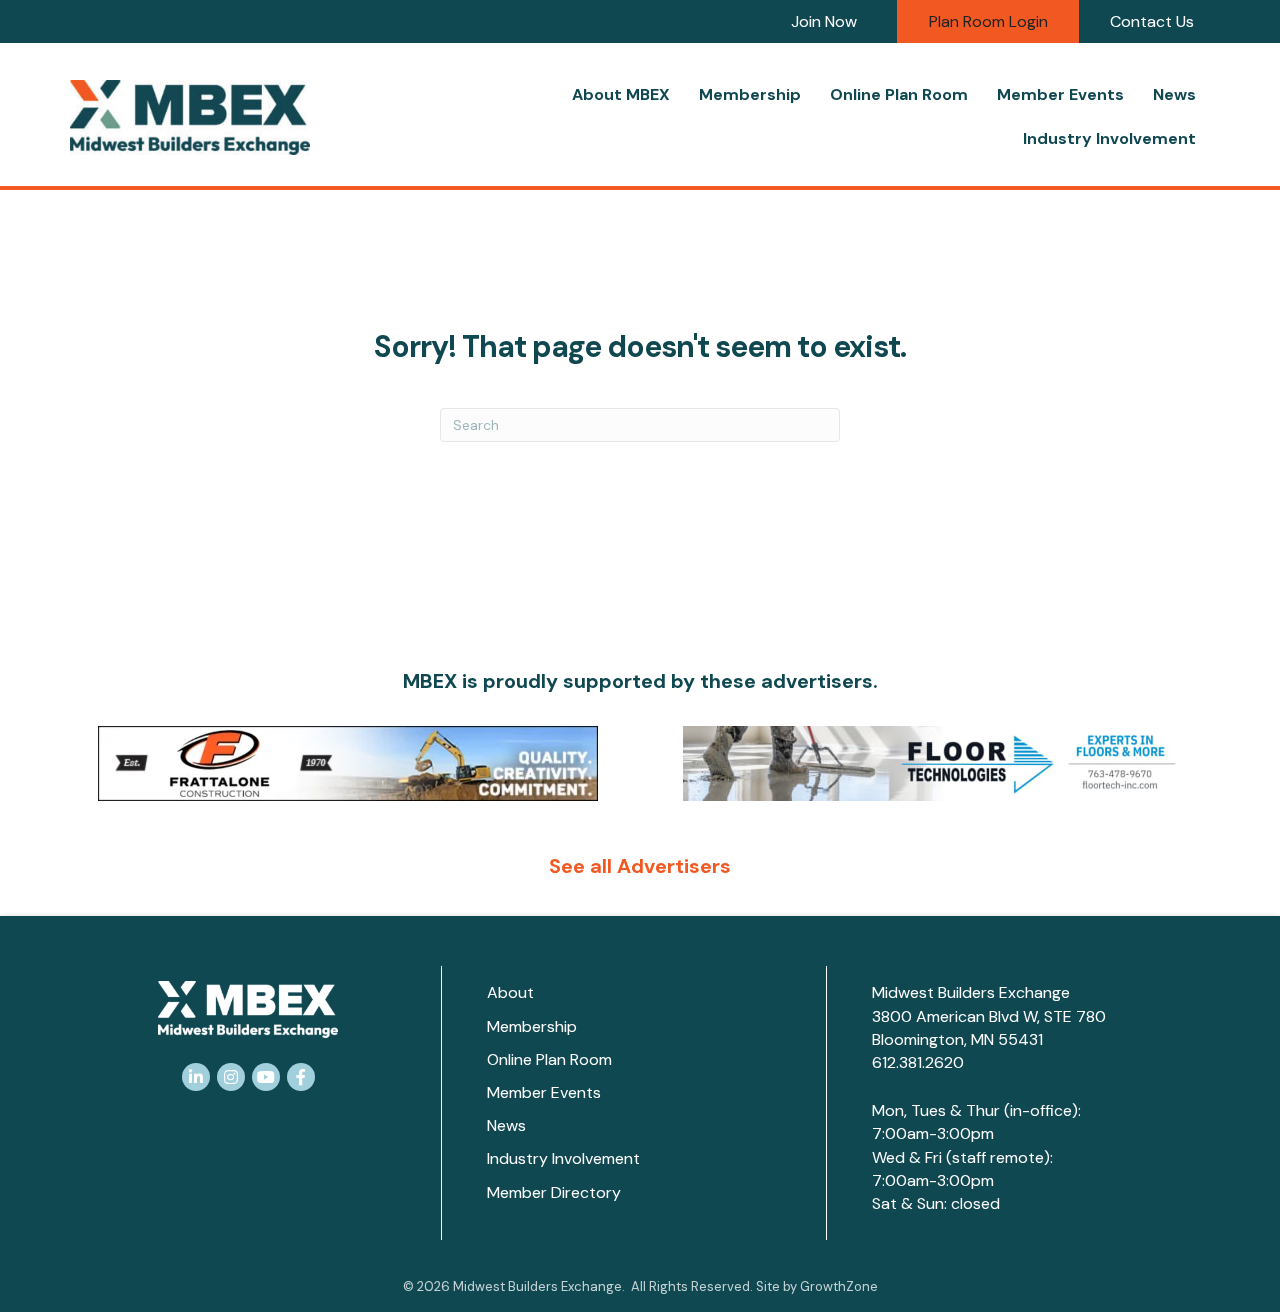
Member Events (1060, 94)
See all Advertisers (640, 866)
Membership (750, 94)
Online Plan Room (899, 94)
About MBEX (621, 94)
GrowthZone (839, 1286)
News (1174, 94)
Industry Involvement (1109, 138)
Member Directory (554, 1192)
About (510, 992)
